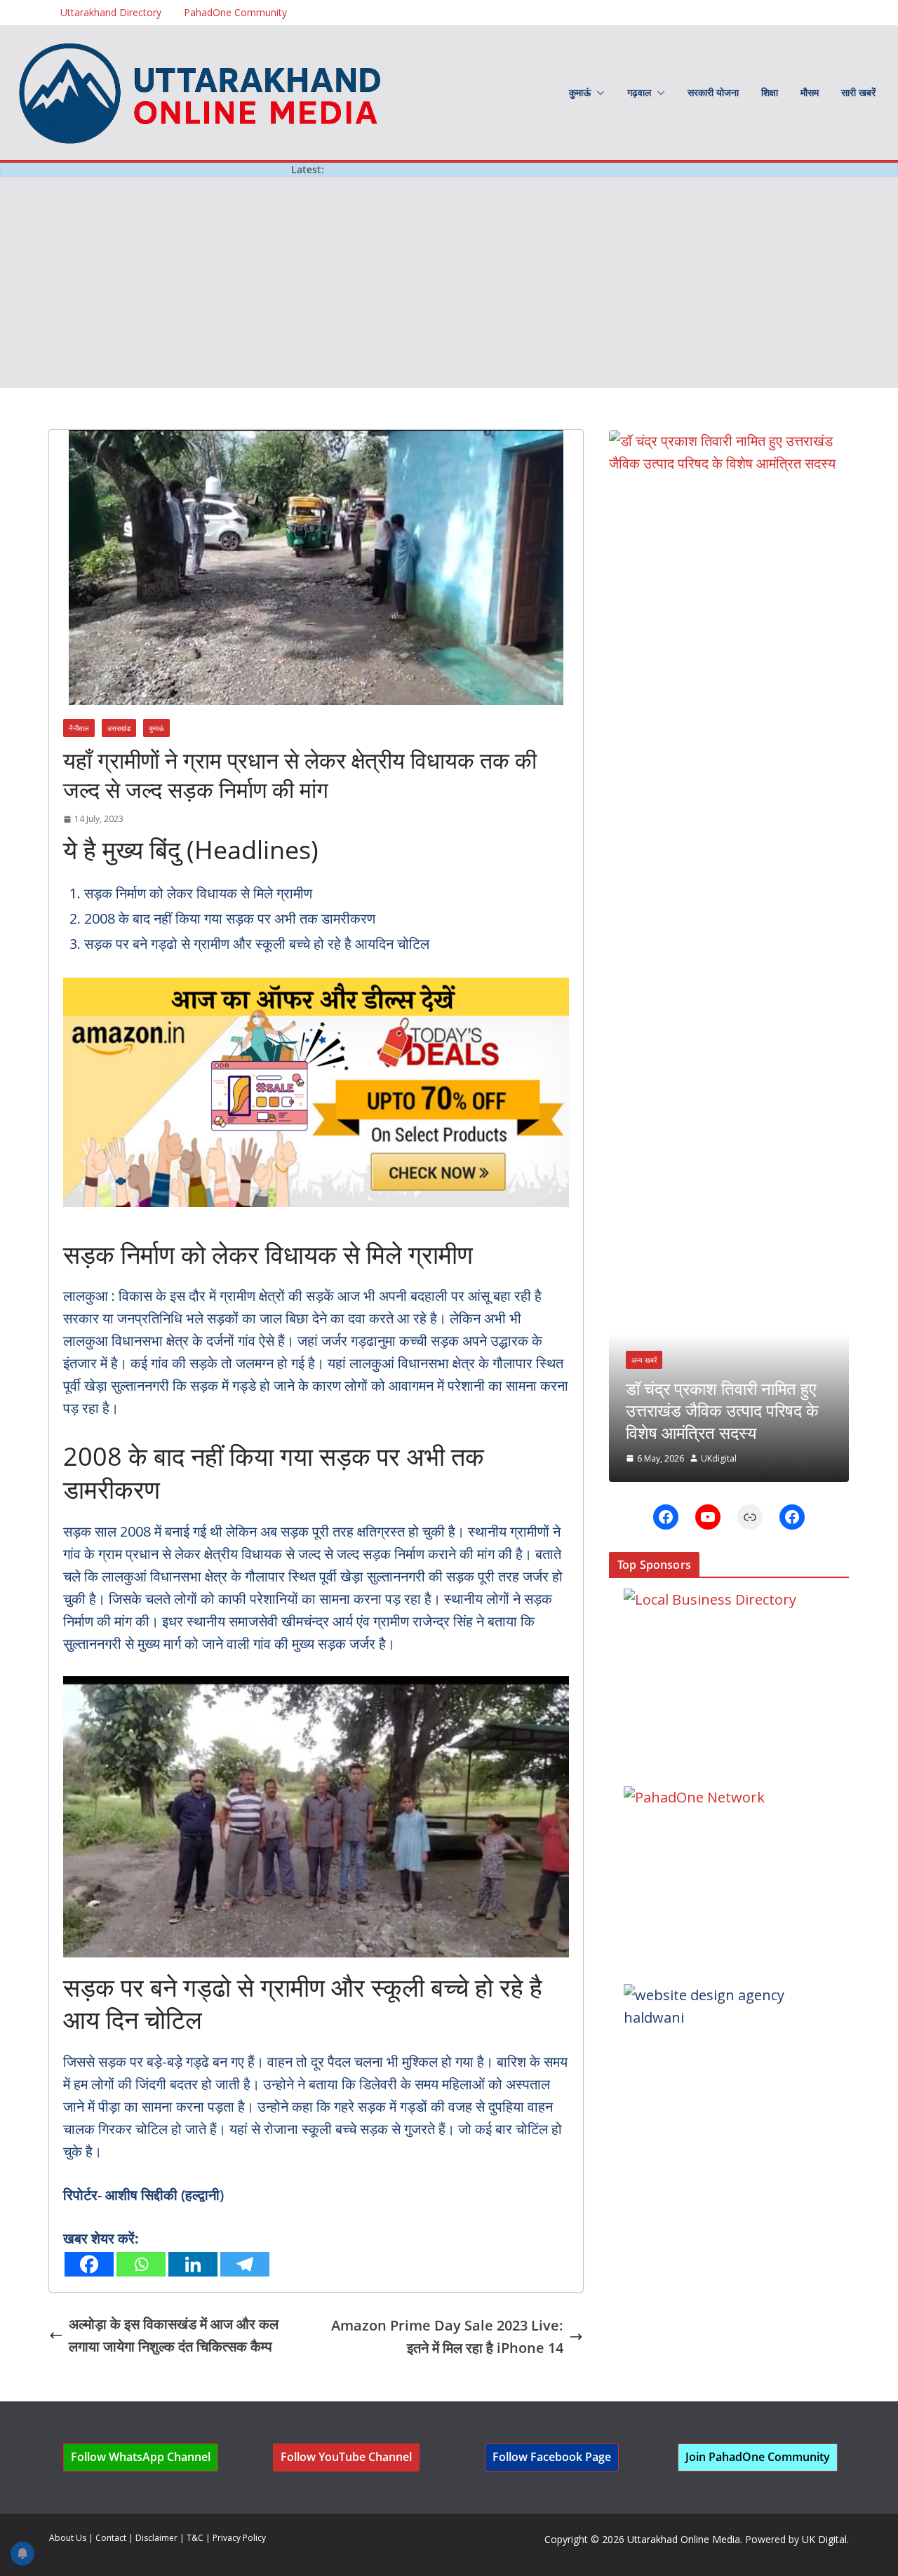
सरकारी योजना (713, 92)
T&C (195, 2538)
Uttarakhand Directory (111, 12)
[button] (598, 93)
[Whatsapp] (141, 2264)
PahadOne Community (235, 12)
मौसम (810, 92)
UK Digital (824, 2539)
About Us (68, 2538)
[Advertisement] (449, 283)
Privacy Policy (239, 2538)
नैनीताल (79, 728)
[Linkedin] (193, 2264)
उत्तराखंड (119, 728)
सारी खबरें (858, 92)
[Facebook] (89, 2264)
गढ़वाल (639, 92)
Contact (111, 2538)
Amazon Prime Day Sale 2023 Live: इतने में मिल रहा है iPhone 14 (447, 2336)
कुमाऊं (580, 92)
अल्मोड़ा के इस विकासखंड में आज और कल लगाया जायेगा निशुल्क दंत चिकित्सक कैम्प (174, 2335)
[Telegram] (245, 2264)
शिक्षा (770, 92)
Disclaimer (156, 2538)
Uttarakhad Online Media (684, 2539)
